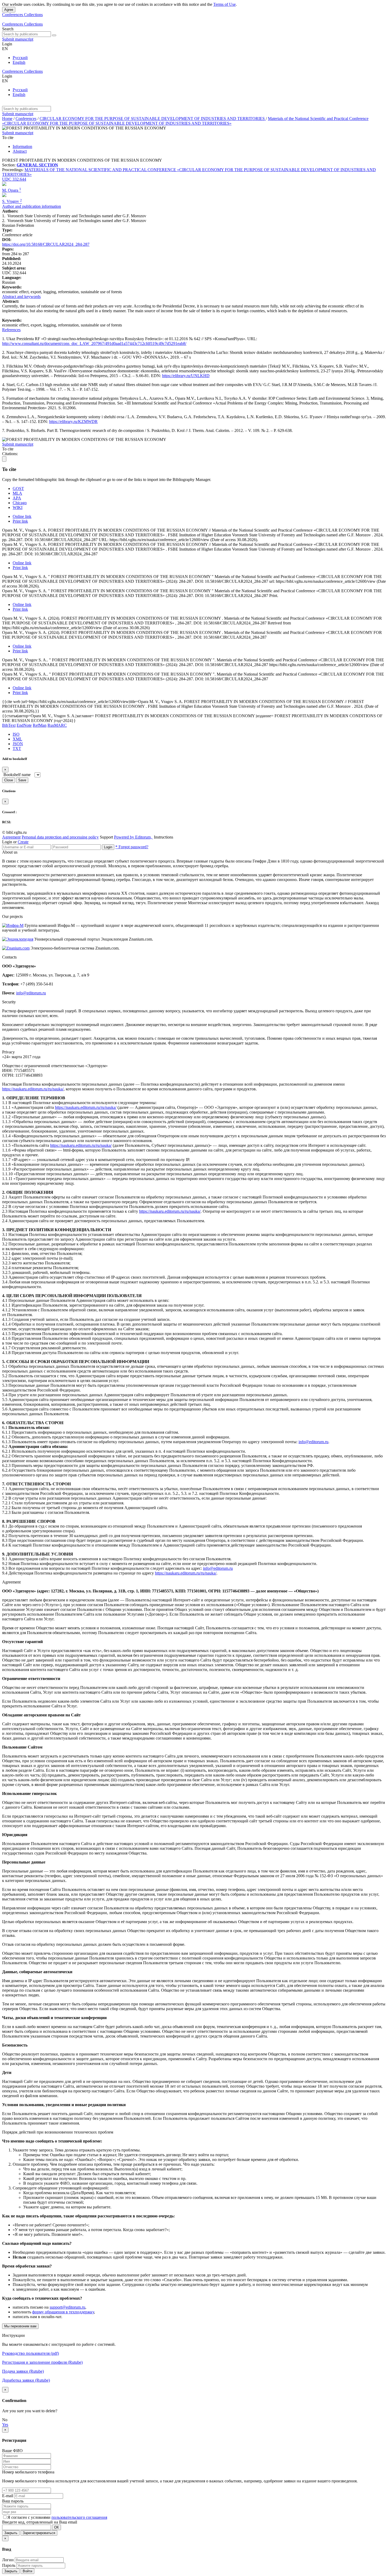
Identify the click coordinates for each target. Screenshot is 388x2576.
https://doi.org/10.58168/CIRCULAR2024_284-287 (46, 244)
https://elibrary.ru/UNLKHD (186, 376)
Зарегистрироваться (39, 2533)
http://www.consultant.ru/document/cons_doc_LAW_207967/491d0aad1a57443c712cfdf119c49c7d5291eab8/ (94, 343)
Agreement (11, 837)
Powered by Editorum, (133, 837)
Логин (8, 2560)
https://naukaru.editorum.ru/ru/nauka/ (33, 1089)
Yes (5, 2425)
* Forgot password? (132, 847)
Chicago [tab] (20, 503)
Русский (20, 58)
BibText (9, 725)
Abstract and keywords (21, 297)
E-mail (8, 2496)
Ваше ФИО (12, 2451)
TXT (17, 748)
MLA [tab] (17, 493)
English (19, 62)
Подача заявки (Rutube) (23, 2371)
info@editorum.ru (31, 993)
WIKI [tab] (18, 507)
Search (8, 29)
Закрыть (11, 2533)
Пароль (9, 2565)
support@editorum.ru (67, 2307)
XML (17, 739)
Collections (33, 15)
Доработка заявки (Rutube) (26, 2380)
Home (7, 119)
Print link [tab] (20, 521)
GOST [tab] (18, 488)
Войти (27, 2571)
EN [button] (5, 49)
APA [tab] (17, 498)
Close (9, 780)
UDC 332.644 (14, 179)
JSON (18, 744)
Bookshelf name (17, 775)
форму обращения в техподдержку (63, 2312)
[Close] (4, 459)
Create (23, 842)
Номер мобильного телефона (28, 2472)
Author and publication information (32, 206)
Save (22, 780)
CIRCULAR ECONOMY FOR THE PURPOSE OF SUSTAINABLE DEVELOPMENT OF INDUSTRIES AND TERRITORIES (153, 119)
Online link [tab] (22, 516)
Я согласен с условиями (29, 2517)
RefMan (40, 725)
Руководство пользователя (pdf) (30, 2353)
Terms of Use (224, 4)
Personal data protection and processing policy (60, 837)
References (11, 330)
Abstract (20, 151)
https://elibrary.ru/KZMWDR (73, 422)
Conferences (13, 15)
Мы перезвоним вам (20, 2326)
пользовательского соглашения (79, 2517)
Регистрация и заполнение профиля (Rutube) (42, 2362)
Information (22, 146)
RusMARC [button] (57, 725)
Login (108, 847)
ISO (16, 734)
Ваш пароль (13, 2501)
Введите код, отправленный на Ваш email (40, 2522)
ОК (56, 2527)
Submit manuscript (18, 39)
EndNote (24, 725)
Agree (9, 10)
